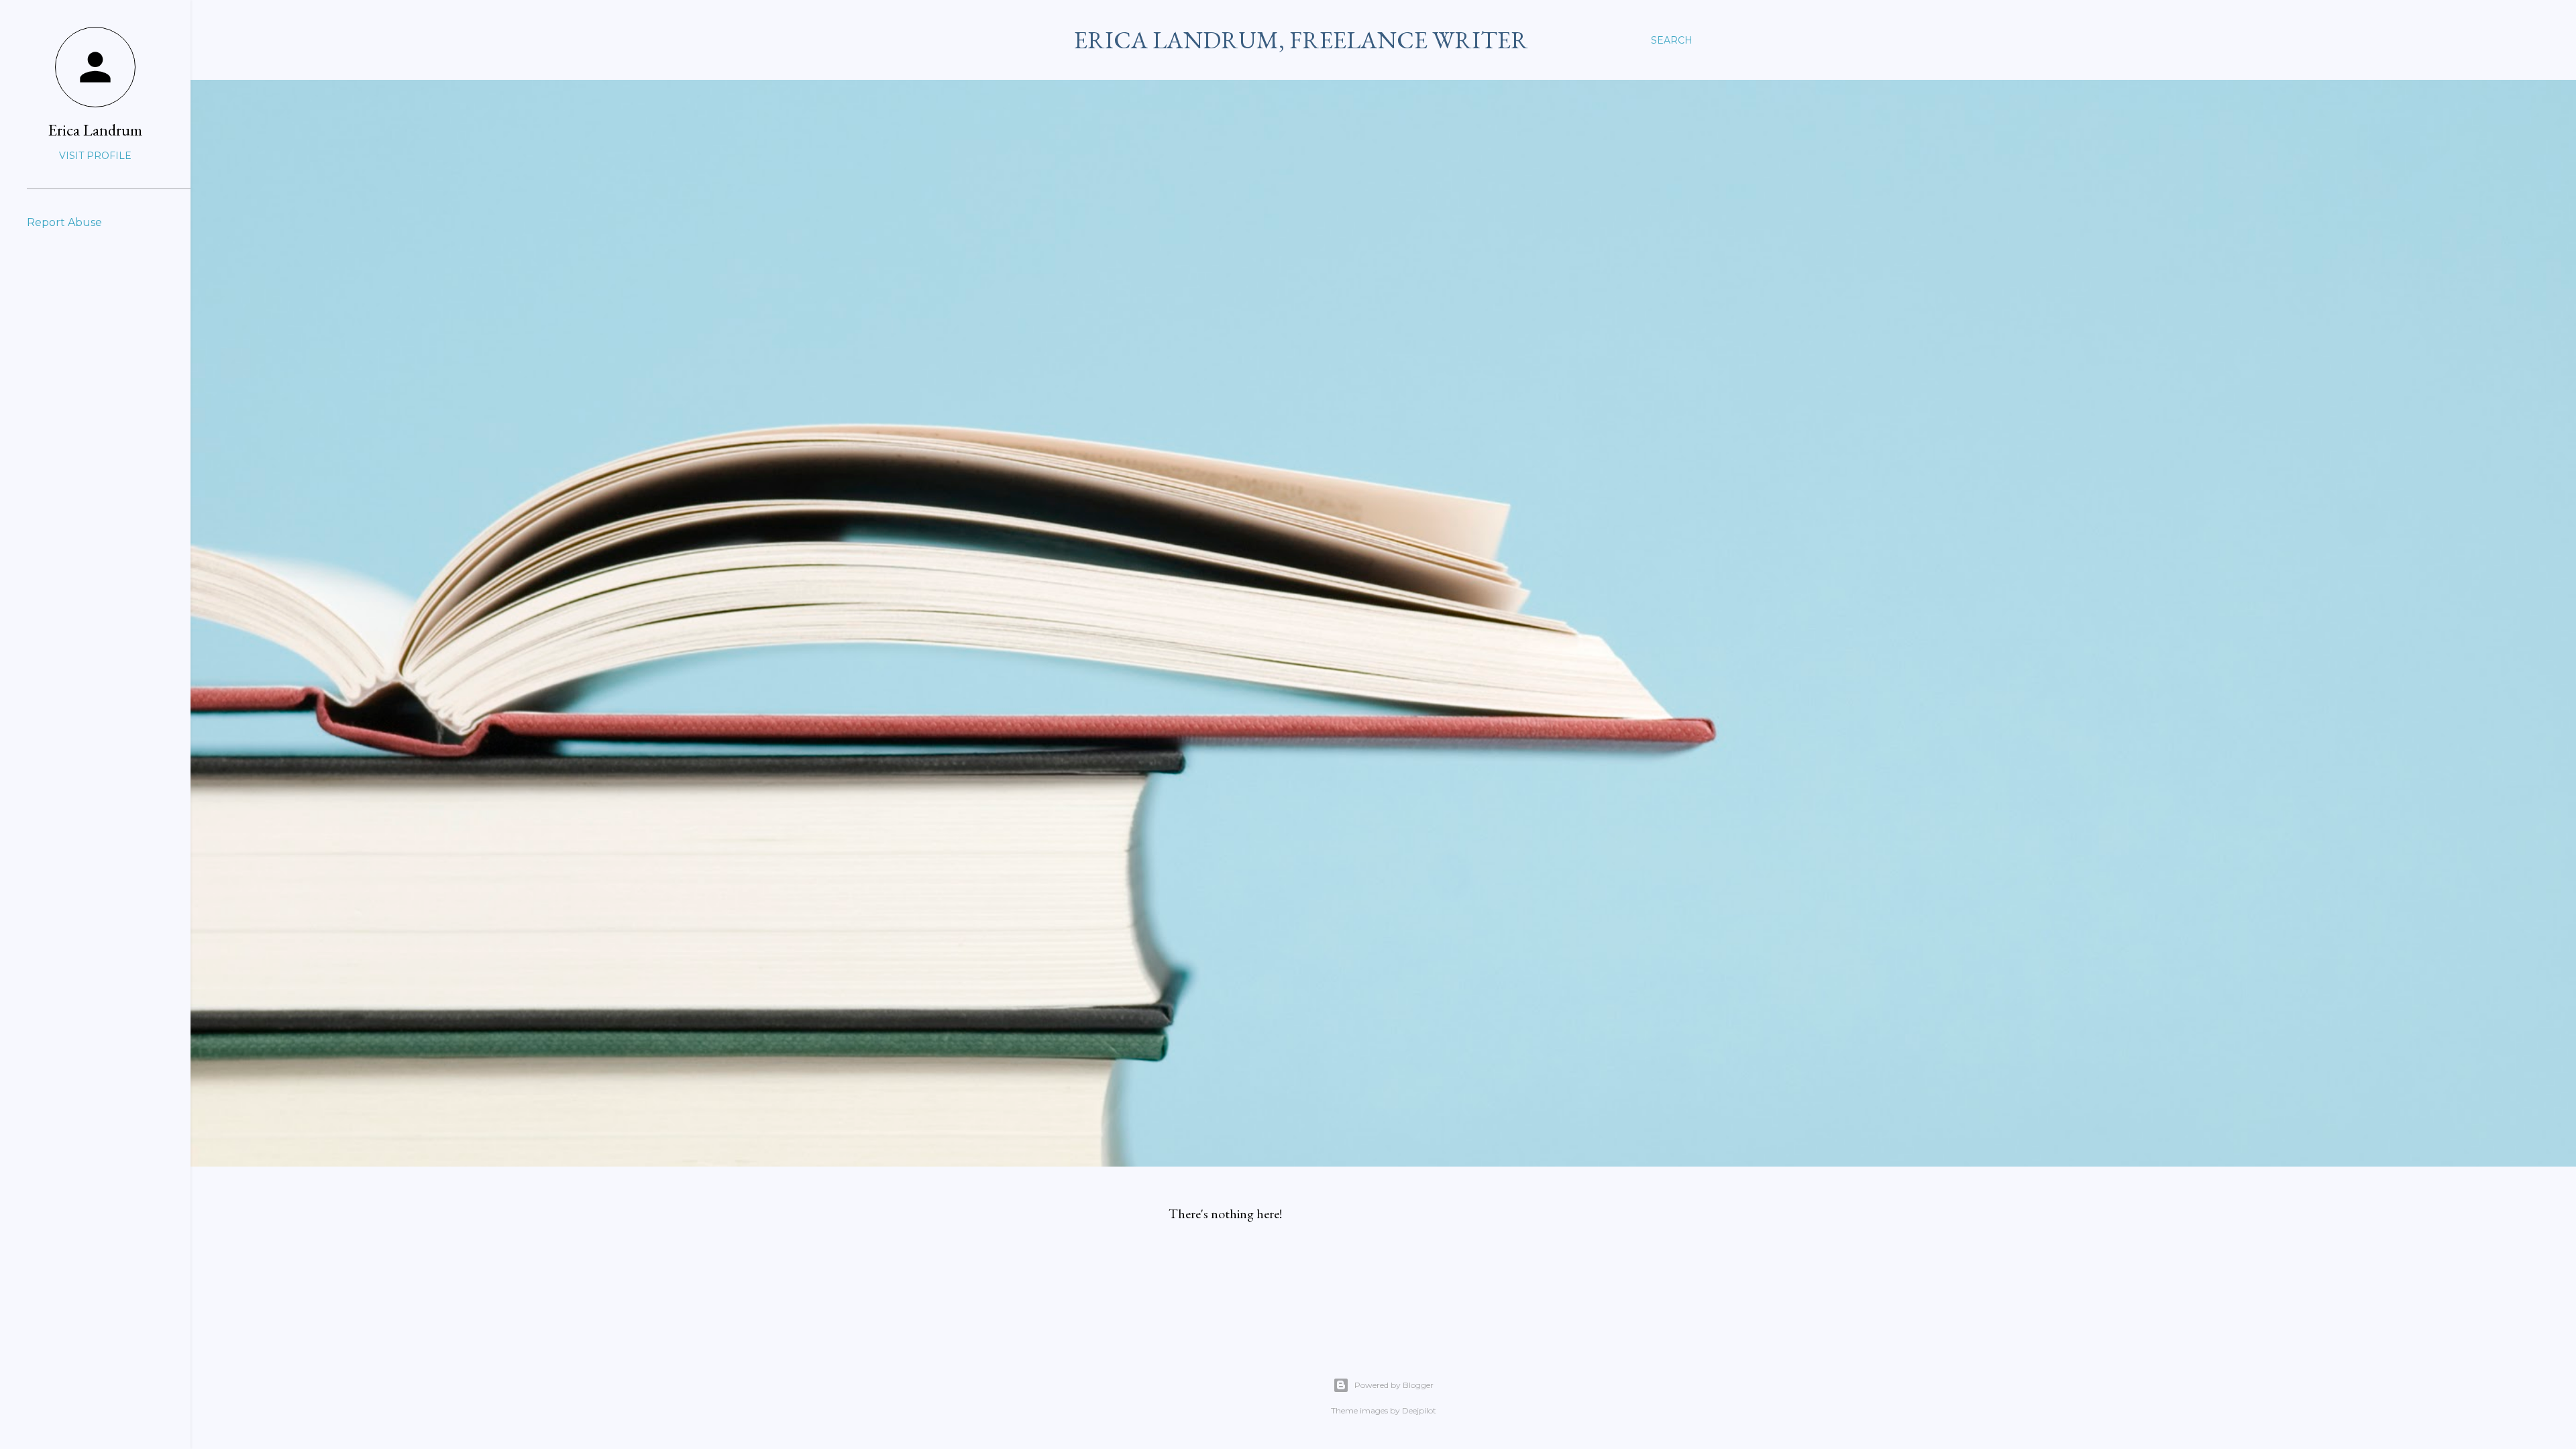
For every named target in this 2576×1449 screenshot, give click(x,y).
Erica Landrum (95, 130)
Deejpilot (1419, 1410)
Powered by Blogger (1394, 1385)
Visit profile (95, 156)
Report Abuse (64, 222)
